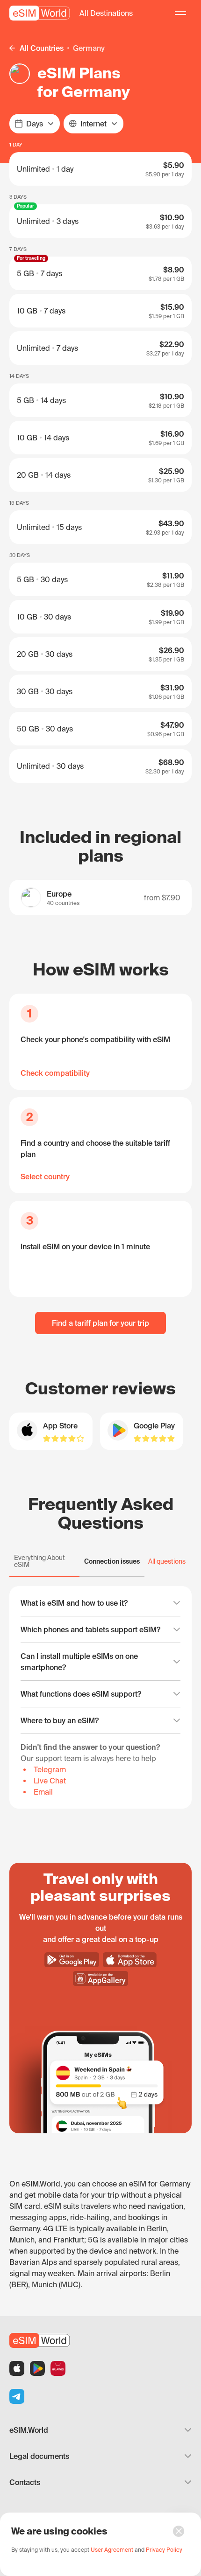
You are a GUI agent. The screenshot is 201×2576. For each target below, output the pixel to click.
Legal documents (39, 2456)
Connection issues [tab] (112, 1561)
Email (43, 1792)
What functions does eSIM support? (81, 1694)
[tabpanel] (100, 1697)
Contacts (25, 2482)
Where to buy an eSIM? (60, 1720)
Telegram (50, 1769)
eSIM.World (29, 2430)
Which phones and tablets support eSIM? (90, 1629)
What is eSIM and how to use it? (74, 1603)
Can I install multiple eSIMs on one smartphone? (79, 1662)
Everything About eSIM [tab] (39, 1561)
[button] (106, 13)
